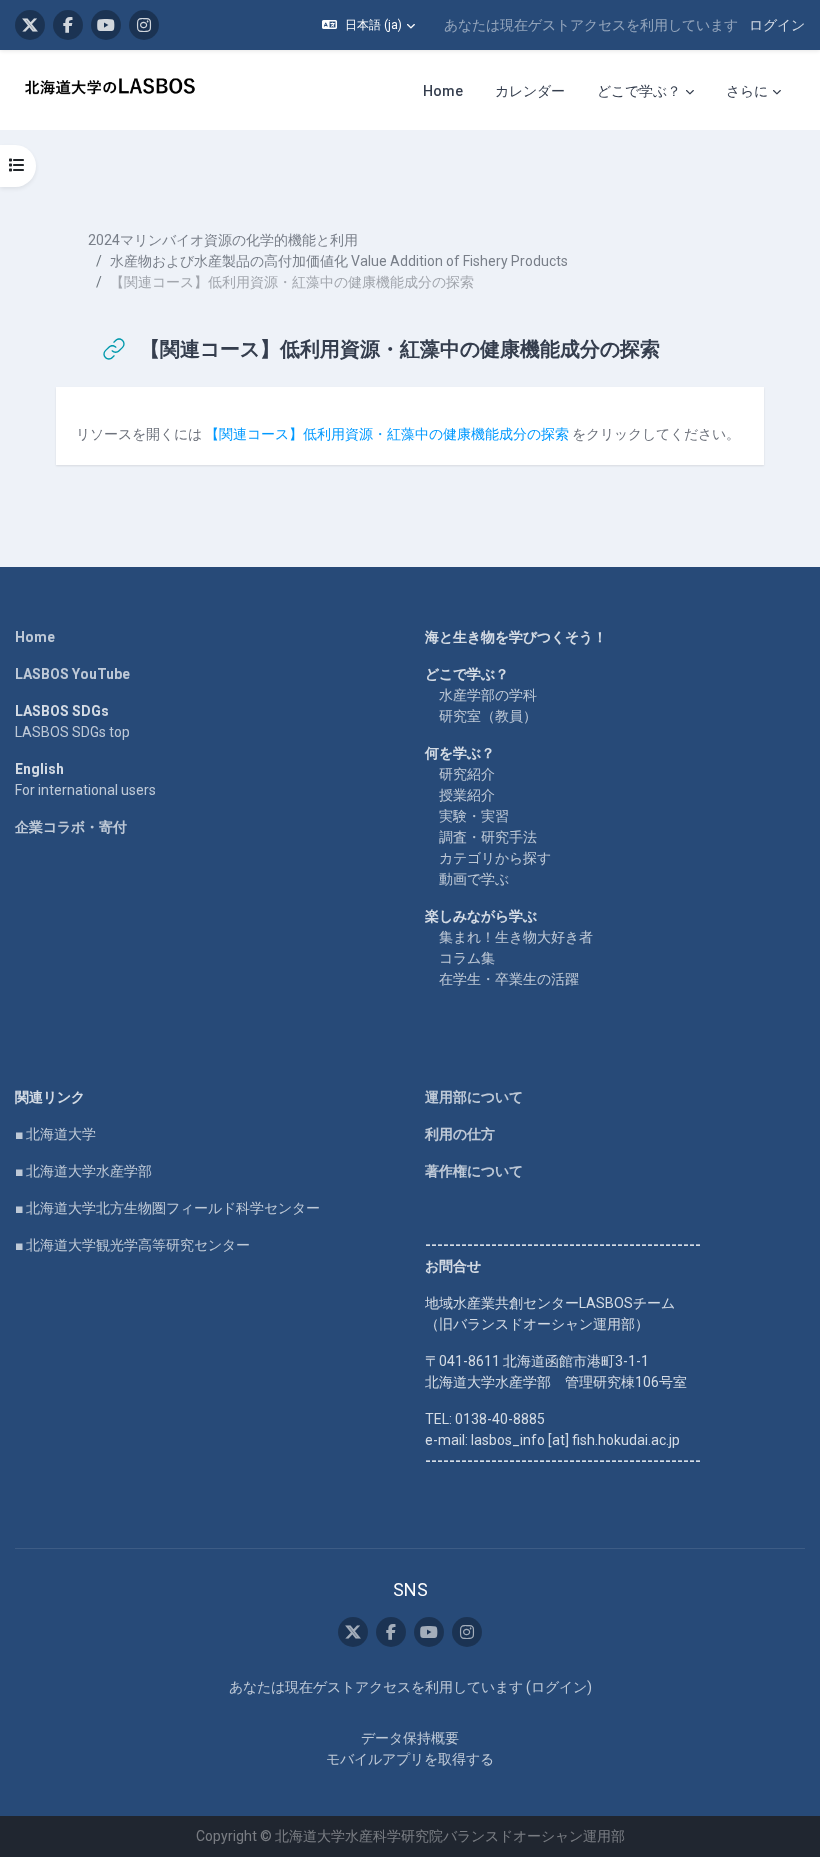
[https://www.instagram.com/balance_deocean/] (144, 25)
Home (35, 637)
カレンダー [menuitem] (530, 91)
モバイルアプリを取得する (410, 1759)
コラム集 (467, 958)
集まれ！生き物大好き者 (516, 937)
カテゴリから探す (495, 858)
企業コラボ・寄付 (71, 827)
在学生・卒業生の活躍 (509, 979)
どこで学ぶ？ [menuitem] (639, 91)
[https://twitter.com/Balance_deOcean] (30, 25)
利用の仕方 (460, 1134)
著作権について (474, 1171)
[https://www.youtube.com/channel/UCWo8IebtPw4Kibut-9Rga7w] (106, 25)
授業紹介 (467, 795)
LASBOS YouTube (72, 674)
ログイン (777, 25)
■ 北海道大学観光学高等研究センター (132, 1245)
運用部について (474, 1097)
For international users (85, 790)
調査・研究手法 (488, 837)
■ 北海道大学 (55, 1134)
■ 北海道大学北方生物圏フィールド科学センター (167, 1208)
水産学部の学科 (488, 695)
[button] (368, 25)
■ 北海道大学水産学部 (83, 1171)
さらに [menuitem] (747, 91)
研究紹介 (467, 774)
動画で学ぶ (474, 879)
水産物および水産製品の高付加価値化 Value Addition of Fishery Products (339, 261)
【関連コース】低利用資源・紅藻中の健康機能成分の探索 (387, 434)
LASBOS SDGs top (72, 732)
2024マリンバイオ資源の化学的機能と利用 (223, 240)
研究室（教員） (488, 716)
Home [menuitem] (443, 91)
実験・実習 (474, 816)
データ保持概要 (410, 1738)
